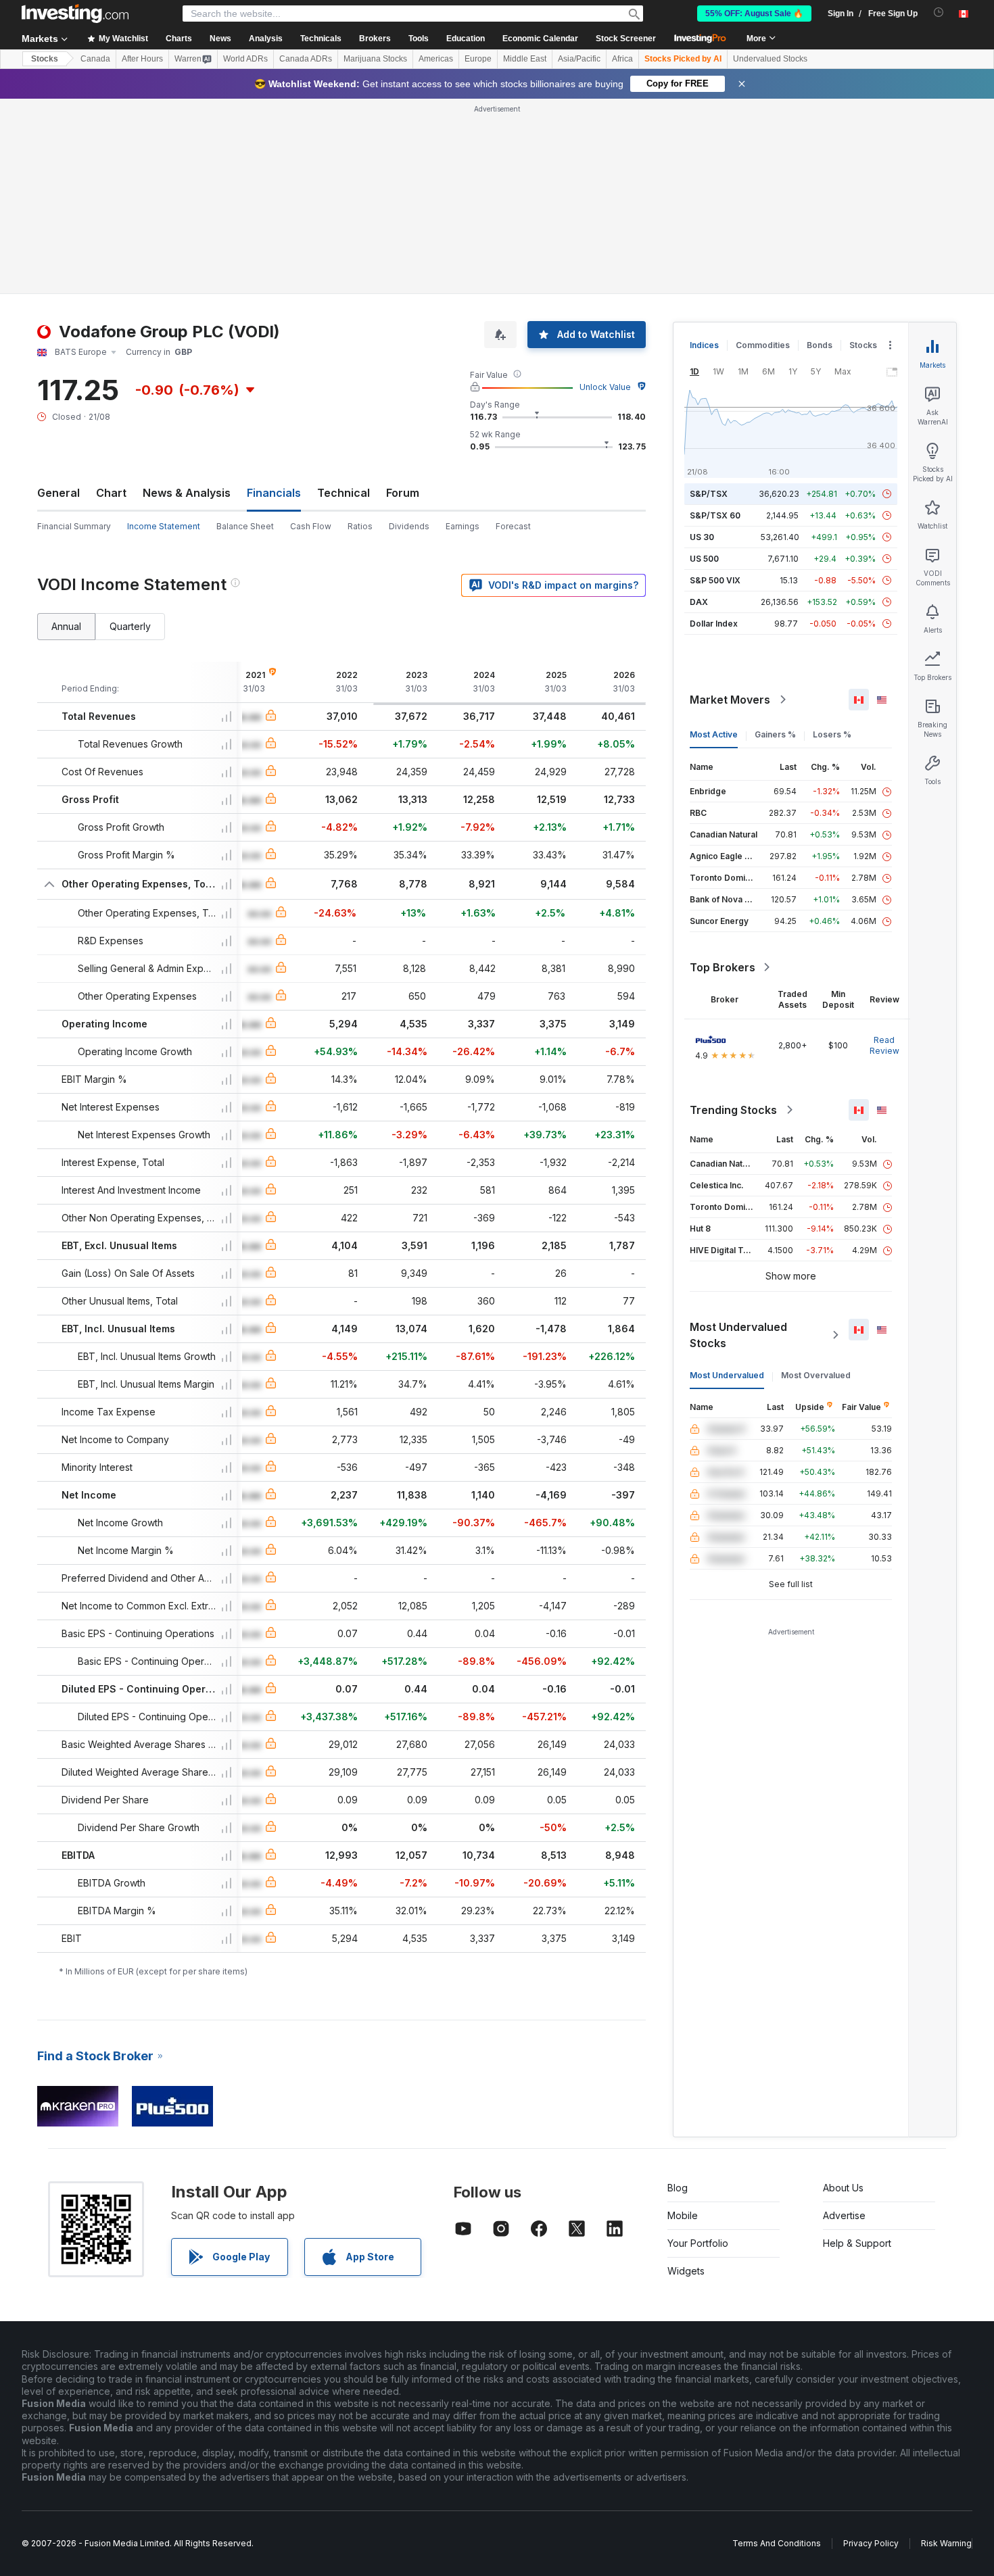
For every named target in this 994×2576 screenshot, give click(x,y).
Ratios (360, 331)
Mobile (683, 2020)
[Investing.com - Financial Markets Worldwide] (75, 14)
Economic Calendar (540, 39)
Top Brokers (723, 772)
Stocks (45, 59)
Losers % (832, 539)
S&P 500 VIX (715, 385)
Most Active (714, 539)
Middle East (525, 59)
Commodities (763, 150)
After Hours (142, 59)
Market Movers (730, 504)
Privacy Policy (871, 2348)
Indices (704, 150)
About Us (843, 1992)
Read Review (884, 850)
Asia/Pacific (579, 59)
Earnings (463, 331)
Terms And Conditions (777, 2348)
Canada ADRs (306, 59)
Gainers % (775, 539)
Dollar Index (714, 428)
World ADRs (245, 59)
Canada (95, 59)
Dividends (409, 331)
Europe (478, 59)
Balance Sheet (245, 331)
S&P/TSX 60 (715, 320)
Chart (111, 297)
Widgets (686, 2075)
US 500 (704, 363)
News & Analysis (187, 297)
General (58, 297)
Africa (622, 59)
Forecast (513, 331)
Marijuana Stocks (375, 59)
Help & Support (857, 2048)
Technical (344, 297)
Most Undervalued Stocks (738, 1140)
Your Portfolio (698, 2048)
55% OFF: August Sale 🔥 (754, 14)
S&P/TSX (709, 298)
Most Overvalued (816, 1180)
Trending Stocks (733, 915)
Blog (678, 1992)
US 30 (702, 342)
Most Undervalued (727, 1180)
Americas (436, 59)
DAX (699, 407)
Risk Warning (946, 2348)
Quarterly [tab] (130, 431)
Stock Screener (626, 39)
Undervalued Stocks (770, 59)
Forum (403, 297)
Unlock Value (605, 192)
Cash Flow (311, 331)
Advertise (844, 2020)
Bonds (820, 150)
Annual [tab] (66, 431)
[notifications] (939, 13)
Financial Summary (74, 331)
